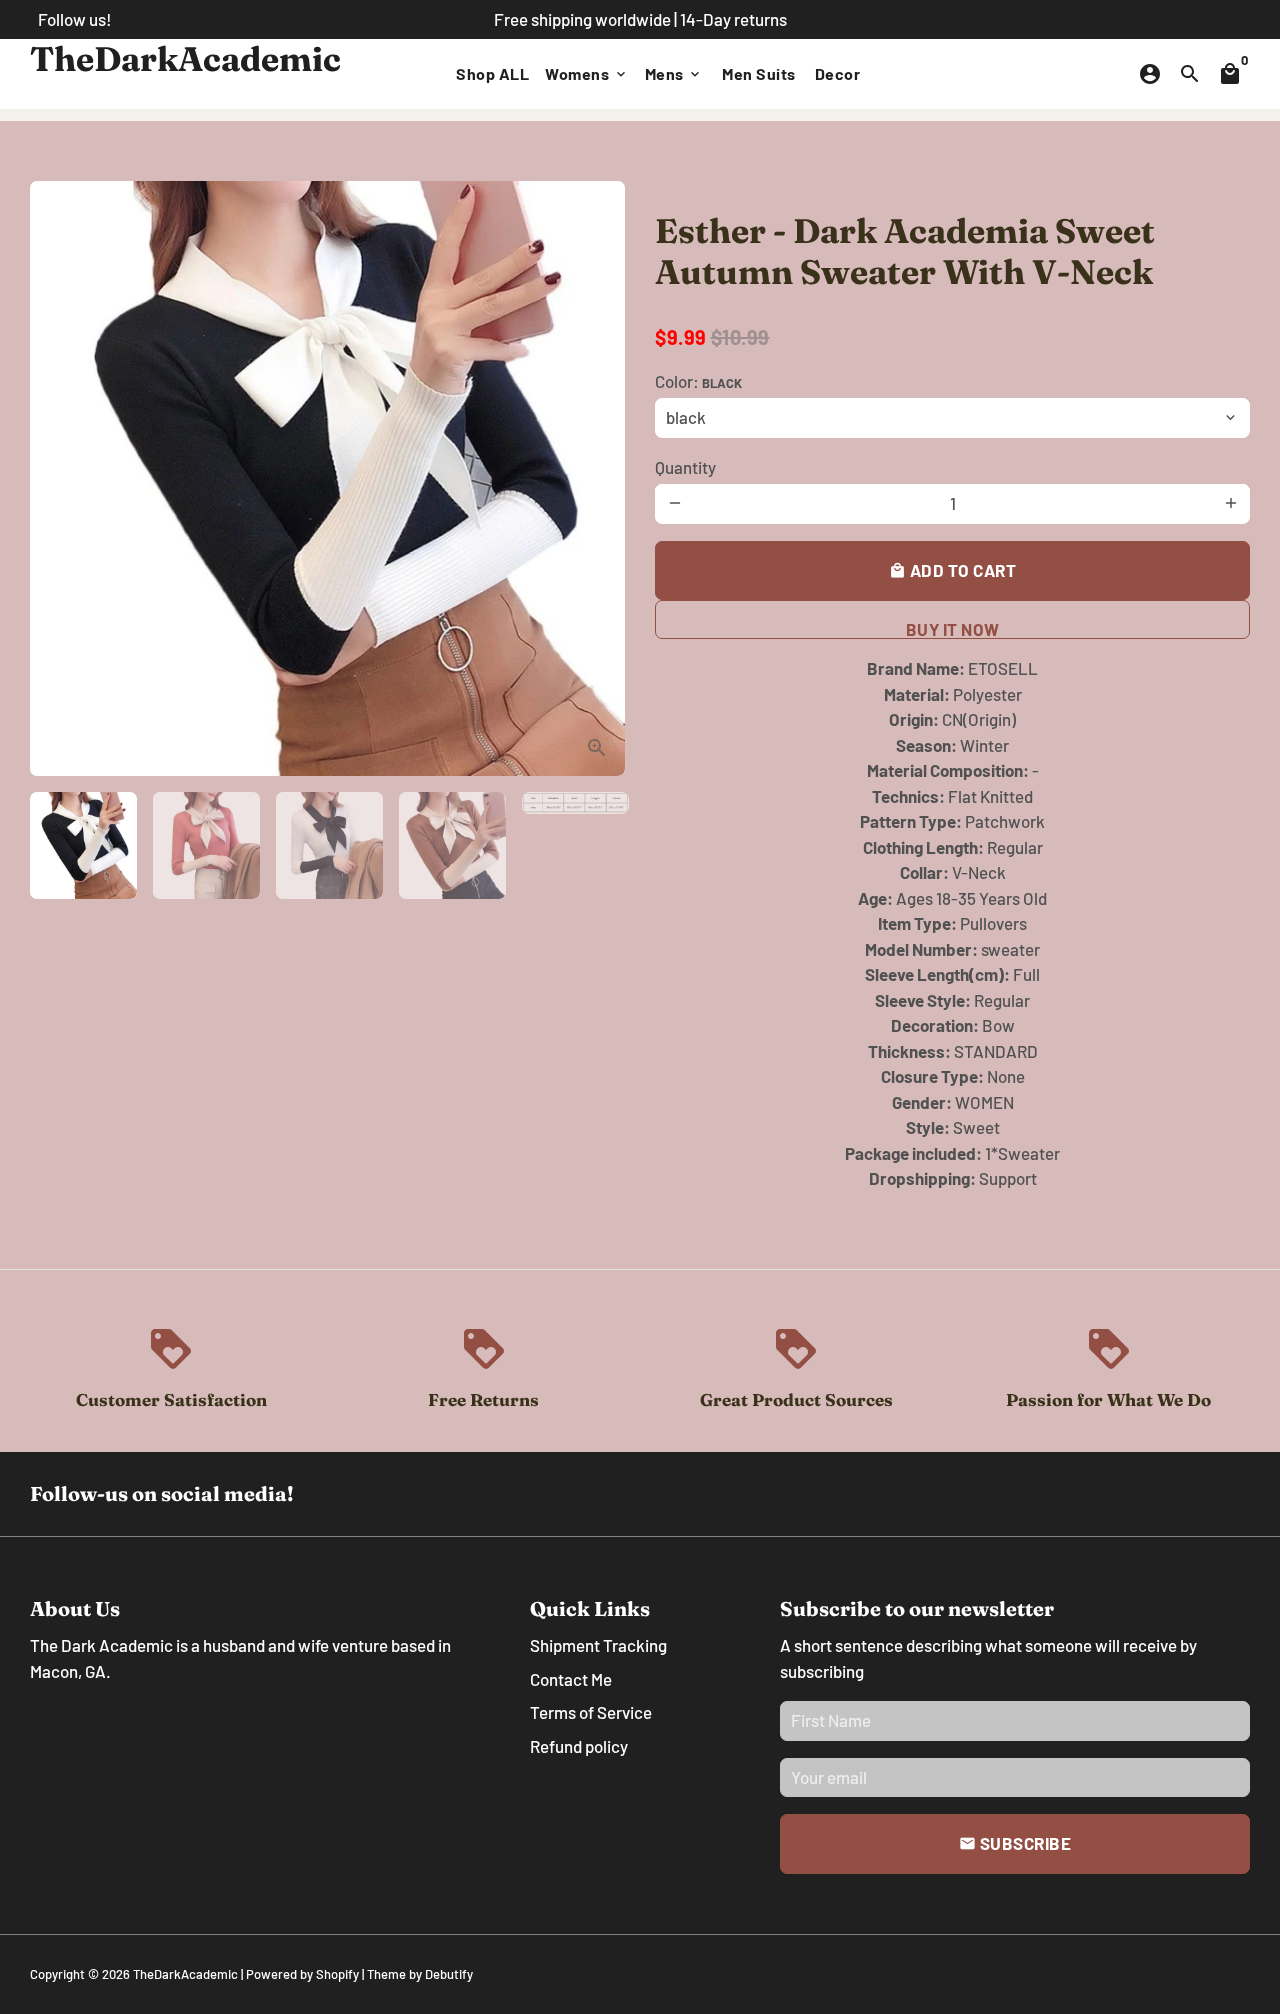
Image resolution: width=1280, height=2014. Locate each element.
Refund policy (579, 1746)
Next (597, 478)
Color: (698, 381)
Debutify (449, 1974)
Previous (57, 478)
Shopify (337, 1974)
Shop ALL (492, 73)
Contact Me (571, 1679)
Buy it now (953, 629)
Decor (838, 73)
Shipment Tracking (598, 1645)
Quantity (685, 467)
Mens (674, 73)
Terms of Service (591, 1712)
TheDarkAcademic (185, 1974)
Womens (587, 73)
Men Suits (759, 73)
